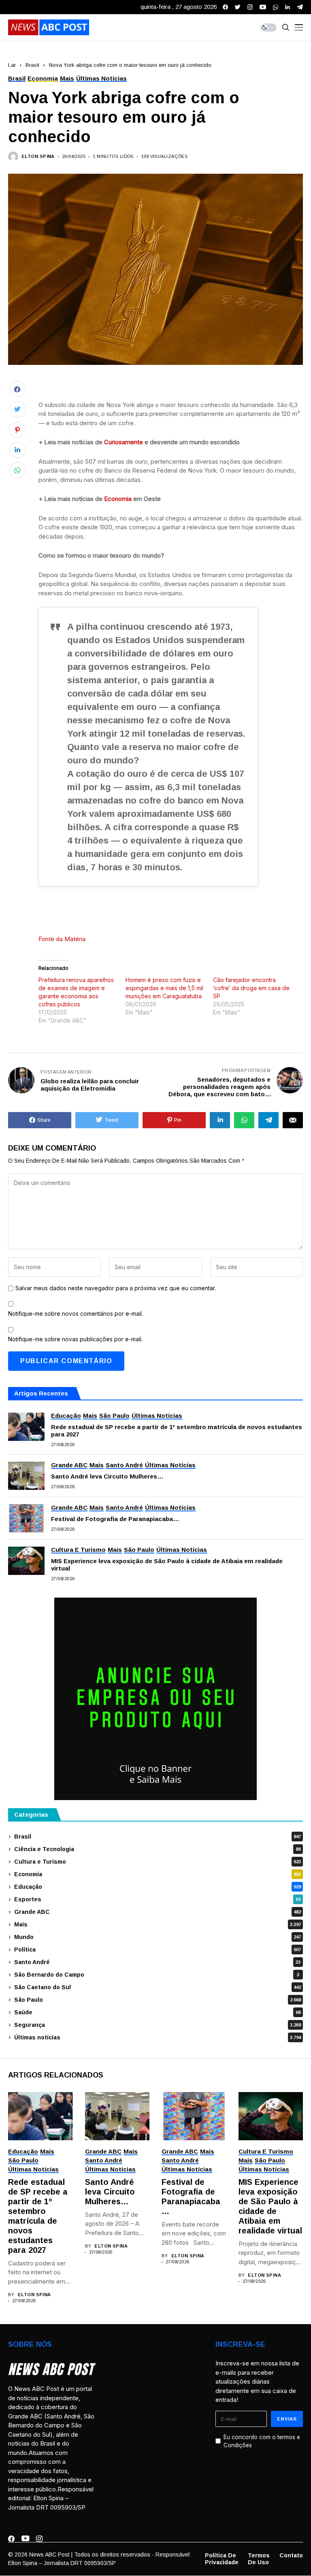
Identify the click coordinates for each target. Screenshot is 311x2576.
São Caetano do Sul (158, 1987)
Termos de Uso (259, 2559)
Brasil (32, 65)
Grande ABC (158, 1912)
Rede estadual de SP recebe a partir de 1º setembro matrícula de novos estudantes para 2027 (177, 1431)
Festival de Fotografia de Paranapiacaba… (115, 1519)
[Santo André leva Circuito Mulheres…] (26, 1476)
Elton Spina (38, 156)
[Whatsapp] (276, 7)
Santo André (157, 1962)
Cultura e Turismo (158, 1862)
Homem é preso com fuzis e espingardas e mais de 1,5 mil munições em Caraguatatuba (164, 988)
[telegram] (300, 7)
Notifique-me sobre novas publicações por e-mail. (75, 1339)
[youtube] (263, 7)
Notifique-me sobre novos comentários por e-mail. (76, 1314)
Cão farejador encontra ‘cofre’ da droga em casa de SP (251, 988)
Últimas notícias (158, 2037)
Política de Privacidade (222, 2559)
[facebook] (225, 7)
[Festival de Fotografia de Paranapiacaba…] (26, 1518)
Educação (158, 1887)
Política (158, 1950)
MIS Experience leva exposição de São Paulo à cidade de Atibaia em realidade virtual (167, 1565)
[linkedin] (288, 7)
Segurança (158, 2025)
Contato (291, 2555)
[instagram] (250, 7)
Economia (118, 499)
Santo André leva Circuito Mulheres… (107, 1476)
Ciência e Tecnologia (157, 1849)
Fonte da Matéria (62, 939)
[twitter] (238, 7)
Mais (158, 1924)
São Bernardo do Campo (157, 1975)
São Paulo (158, 2000)
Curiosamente (124, 442)
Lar (12, 65)
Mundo (158, 1937)
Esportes (157, 1899)
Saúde (157, 2012)
